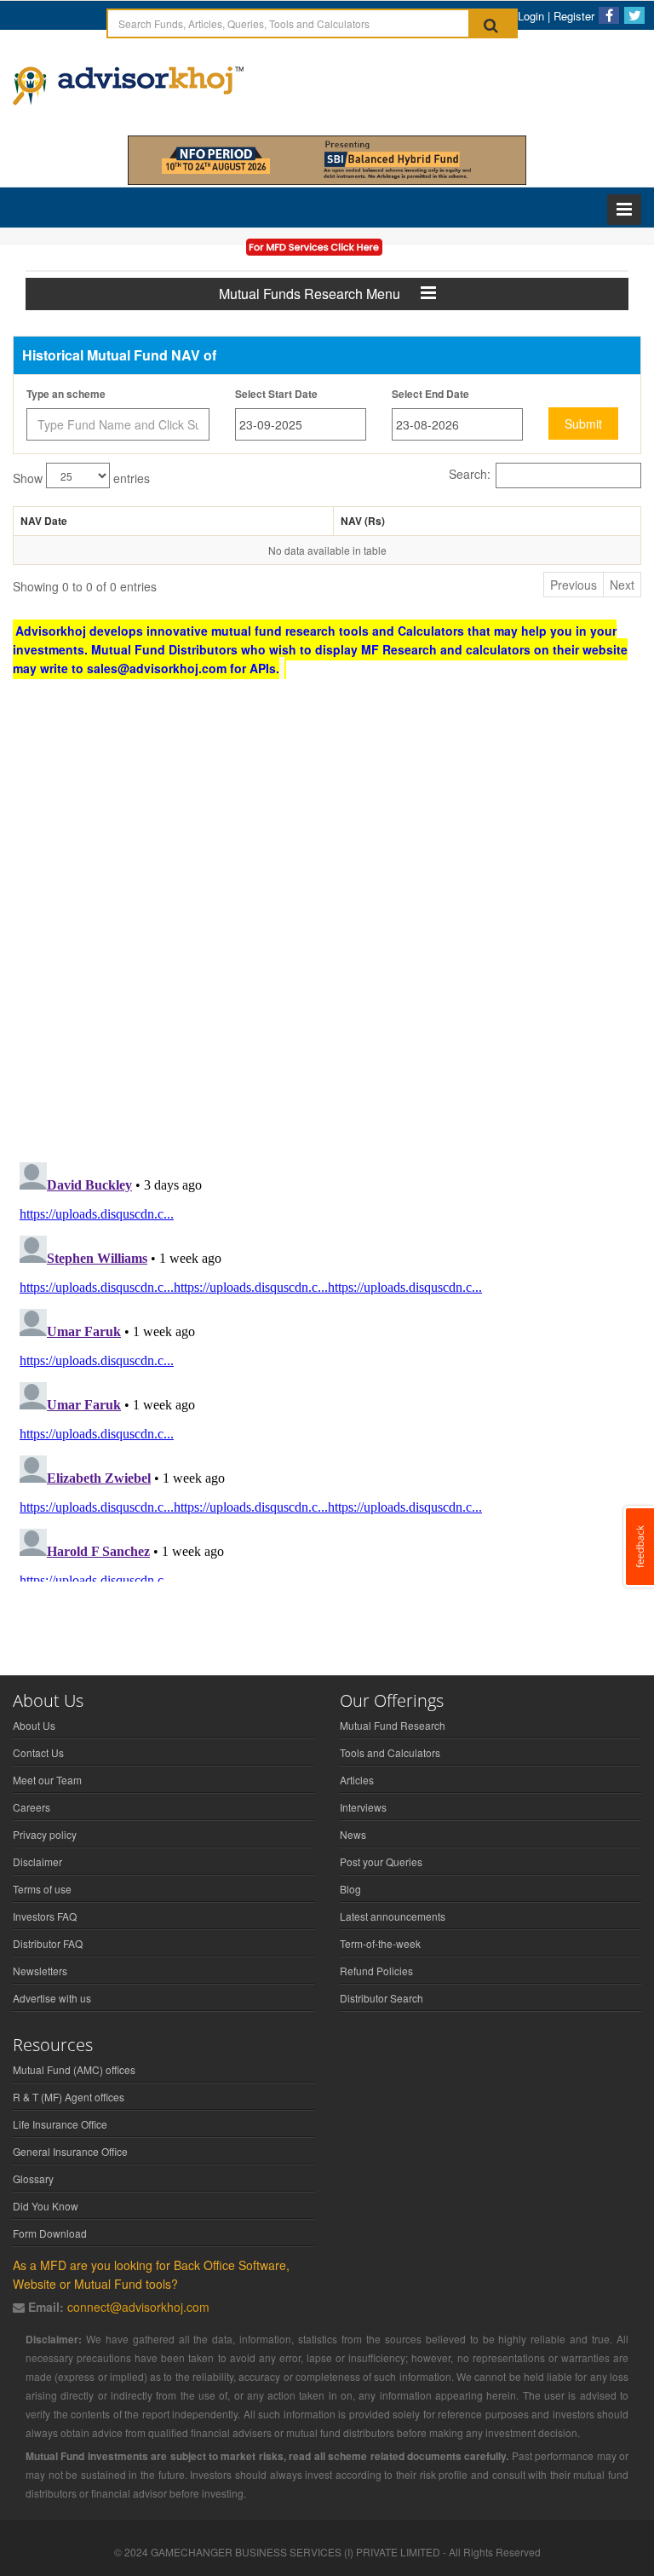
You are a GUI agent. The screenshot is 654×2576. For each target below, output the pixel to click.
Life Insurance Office (60, 2124)
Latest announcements (393, 1916)
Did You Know (46, 2206)
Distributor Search (381, 1998)
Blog (350, 1889)
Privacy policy (45, 1834)
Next (622, 585)
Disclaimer (37, 1861)
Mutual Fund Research (393, 1725)
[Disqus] (327, 927)
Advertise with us (52, 1998)
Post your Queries (381, 1861)
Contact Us (38, 1752)
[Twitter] (634, 15)
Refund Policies (376, 1971)
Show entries (81, 478)
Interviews (363, 1807)
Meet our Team (47, 1780)
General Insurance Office (70, 2151)
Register (574, 16)
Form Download (50, 2233)
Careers (32, 1807)
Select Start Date (276, 394)
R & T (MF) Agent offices (69, 2097)
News (353, 1834)
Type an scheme (66, 394)
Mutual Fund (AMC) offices (74, 2069)
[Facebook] (609, 15)
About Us (34, 1725)
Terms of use (42, 1889)
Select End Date (430, 394)
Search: (470, 474)
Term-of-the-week (380, 1943)
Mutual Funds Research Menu (320, 294)
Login (531, 16)
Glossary (33, 2178)
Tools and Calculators (390, 1752)
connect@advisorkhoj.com (138, 2307)
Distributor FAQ (48, 1943)
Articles (357, 1780)
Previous (574, 585)
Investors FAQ (45, 1916)
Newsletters (40, 1971)
